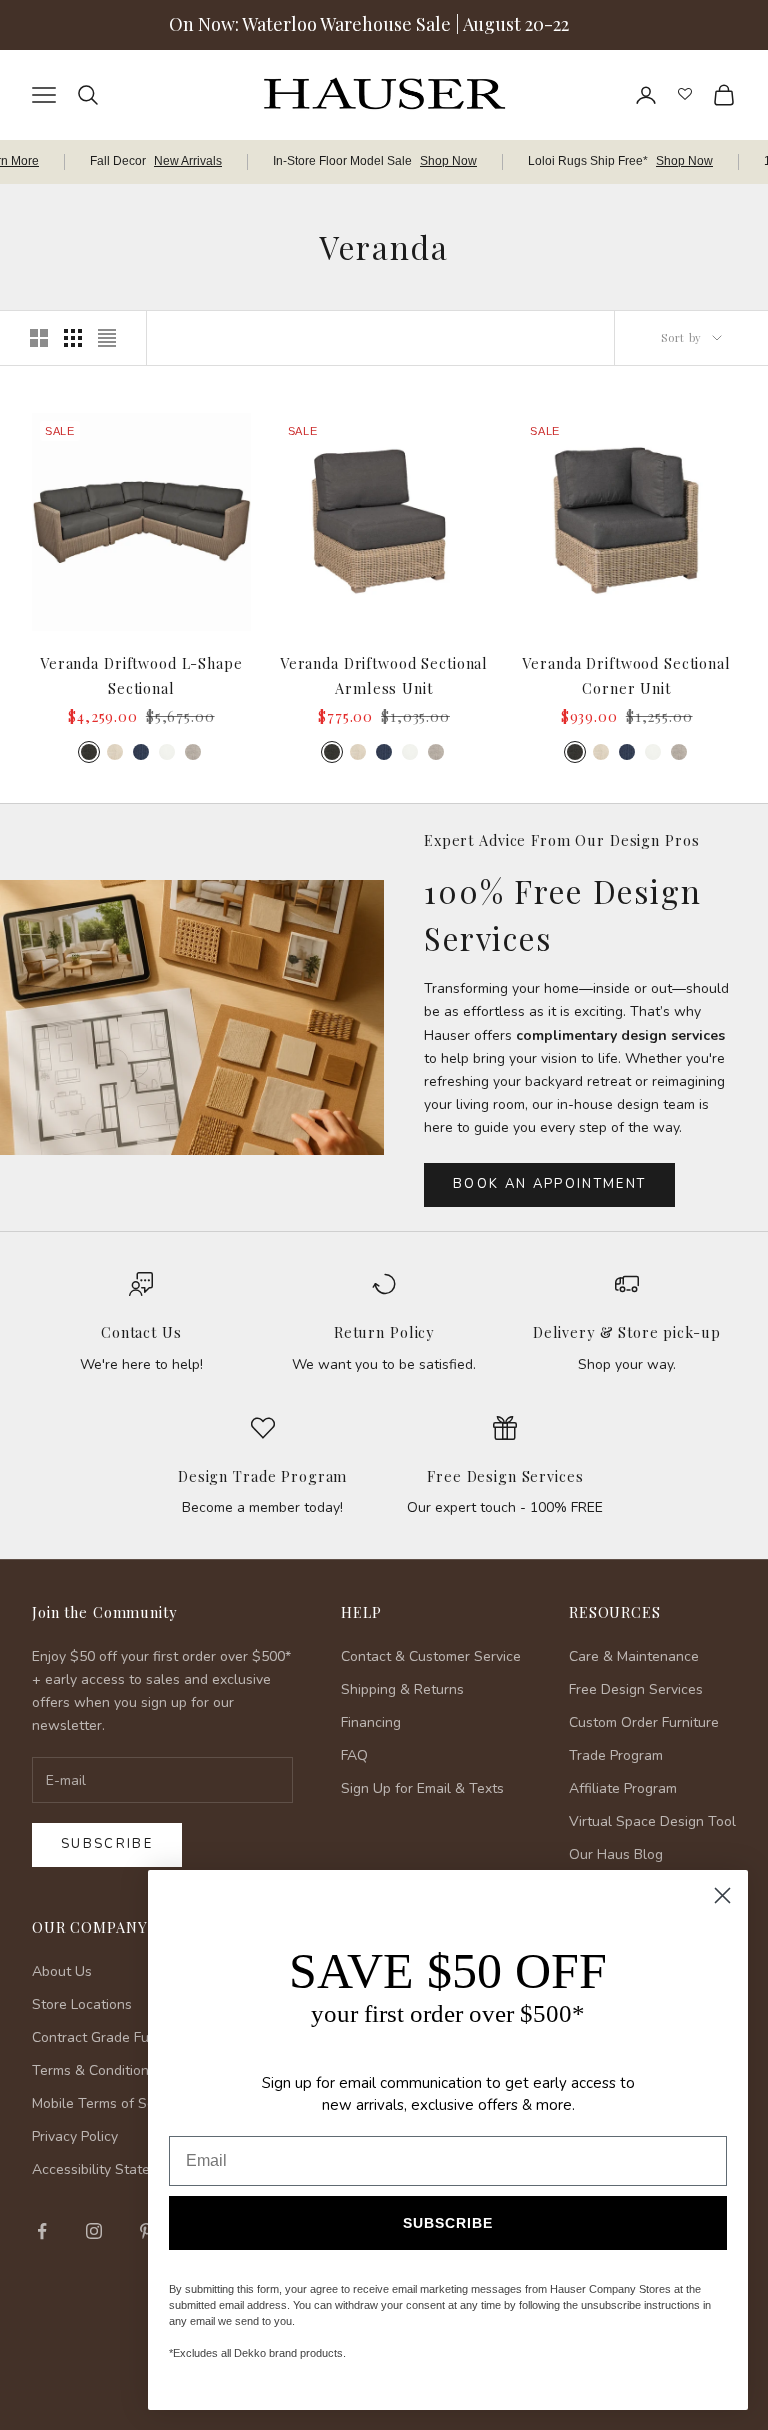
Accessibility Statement (107, 2169)
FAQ (354, 1755)
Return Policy (384, 1332)
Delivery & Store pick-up (627, 1332)
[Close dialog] (722, 1895)
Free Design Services (505, 1476)
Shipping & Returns (402, 1689)
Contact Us (141, 1332)
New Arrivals (188, 161)
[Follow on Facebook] (42, 2231)
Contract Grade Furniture (111, 2037)
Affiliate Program (623, 1788)
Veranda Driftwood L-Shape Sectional (141, 675)
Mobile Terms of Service (108, 2103)
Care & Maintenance (634, 1656)
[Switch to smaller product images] (73, 338)
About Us (62, 1971)
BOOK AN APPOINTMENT (549, 1184)
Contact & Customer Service (431, 1656)
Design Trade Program (262, 1476)
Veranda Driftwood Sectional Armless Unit (384, 675)
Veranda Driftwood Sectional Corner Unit (626, 675)
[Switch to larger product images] (39, 338)
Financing (371, 1722)
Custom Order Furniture (644, 1722)
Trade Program (616, 1755)
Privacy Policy (75, 2136)
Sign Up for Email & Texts (422, 1788)
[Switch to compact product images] (107, 338)
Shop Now (448, 161)
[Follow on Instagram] (94, 2231)
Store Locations (82, 2004)
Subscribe (107, 1844)
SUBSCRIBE (448, 2223)
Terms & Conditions (94, 2070)
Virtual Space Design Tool (652, 1821)
